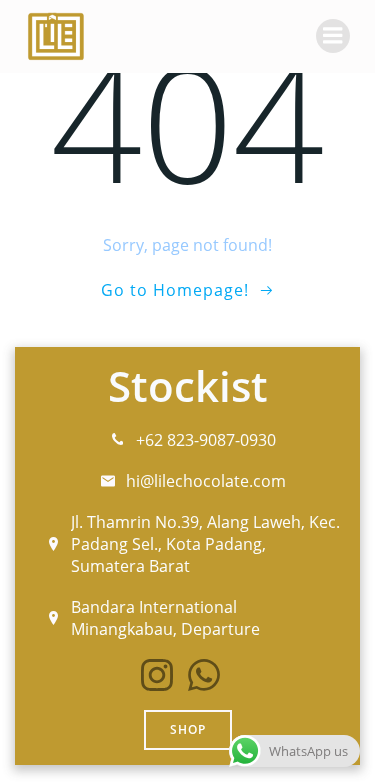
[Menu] (333, 36)
